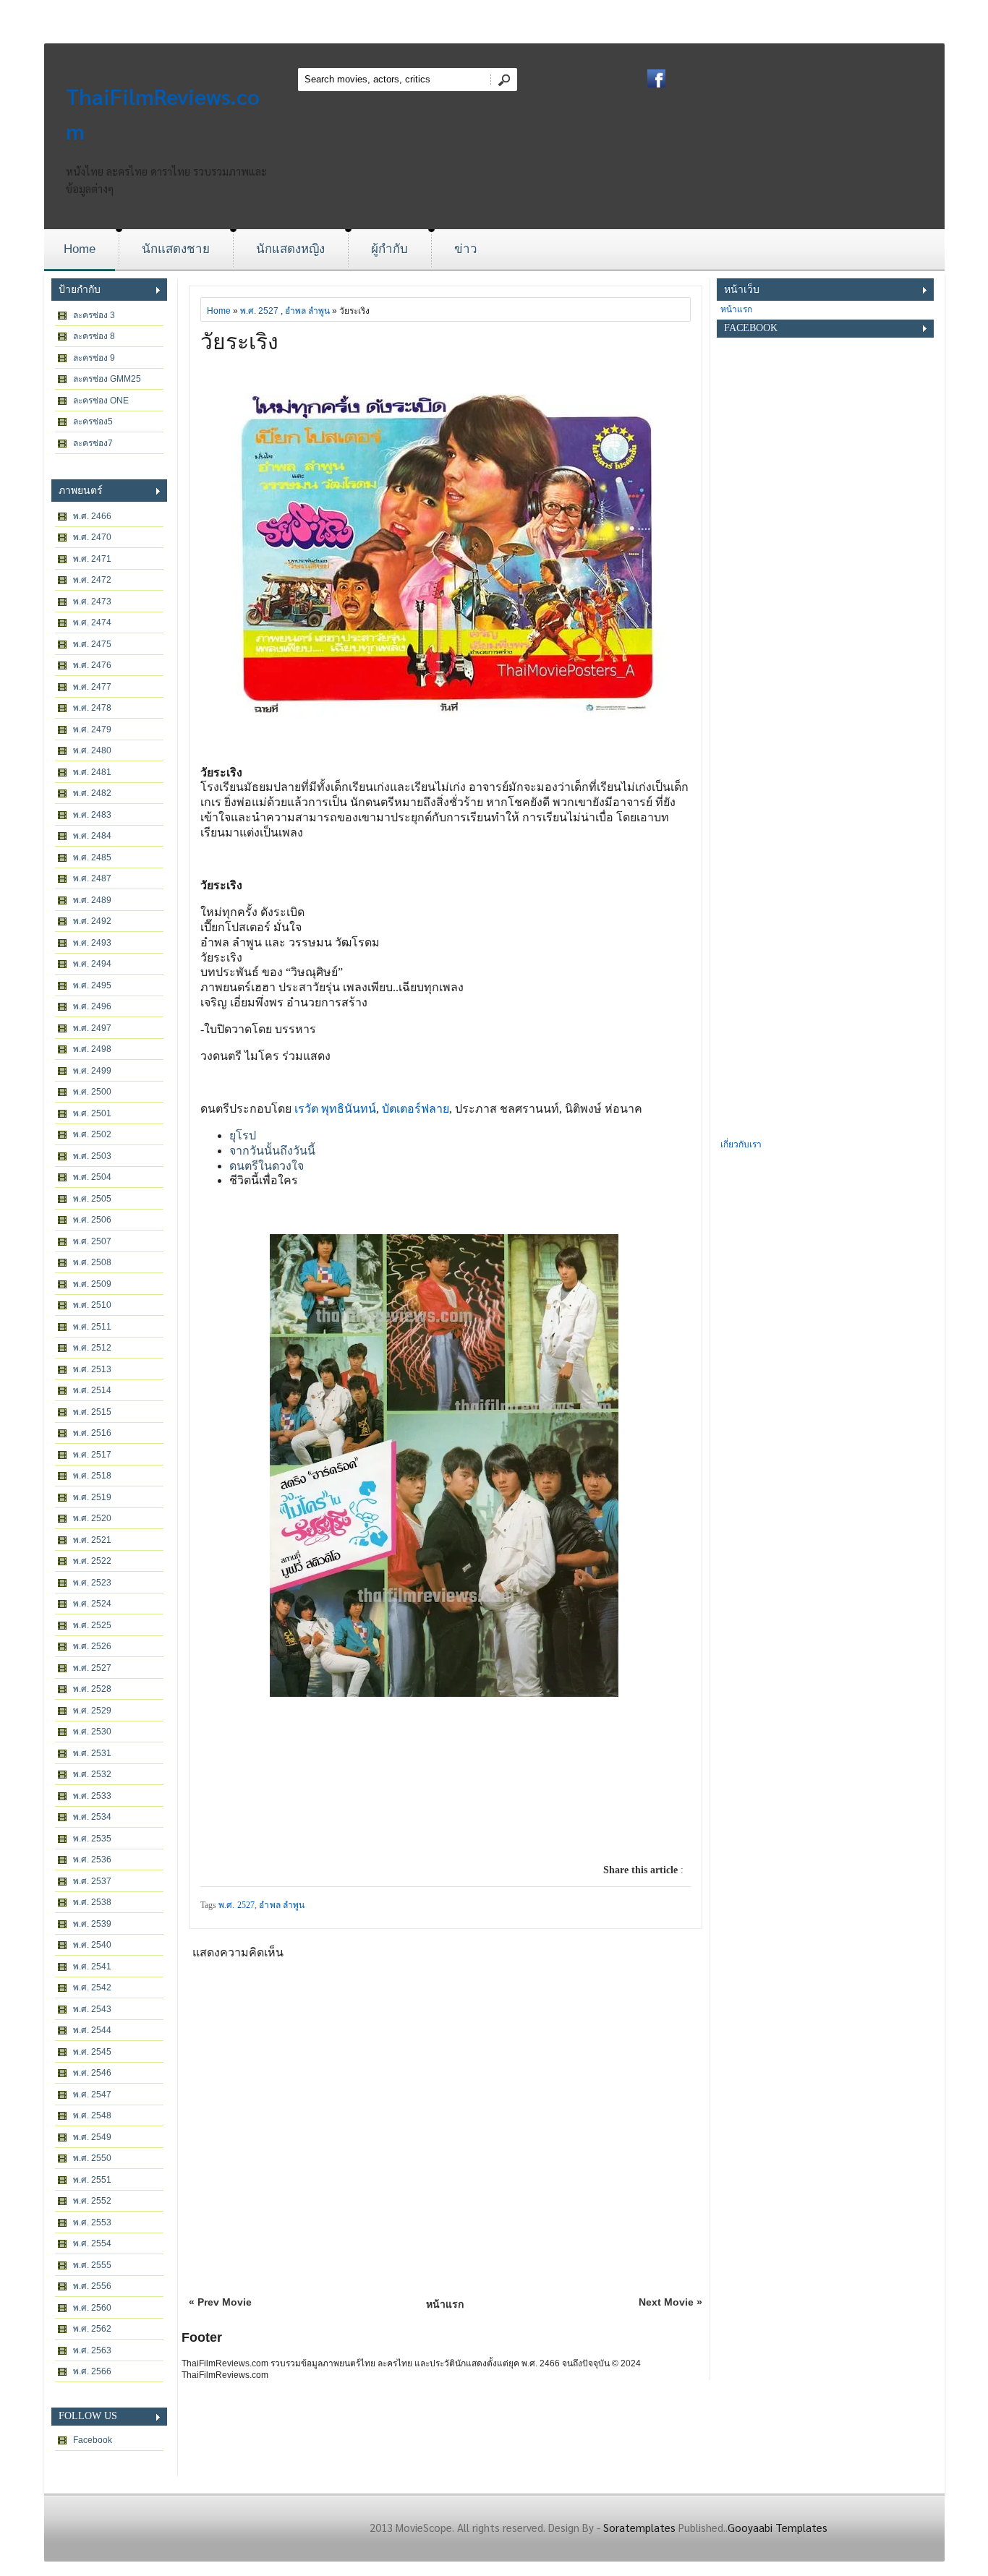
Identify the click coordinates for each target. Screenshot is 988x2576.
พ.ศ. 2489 (92, 900)
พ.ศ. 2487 (92, 878)
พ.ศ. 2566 (92, 2371)
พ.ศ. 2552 (92, 2201)
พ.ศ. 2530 (92, 1732)
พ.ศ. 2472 (92, 580)
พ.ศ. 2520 (92, 1518)
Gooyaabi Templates (778, 2527)
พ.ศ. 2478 (92, 708)
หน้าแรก (445, 2304)
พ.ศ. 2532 (92, 1774)
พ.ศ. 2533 (92, 1796)
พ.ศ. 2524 (92, 1604)
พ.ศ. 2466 (92, 516)
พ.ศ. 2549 (92, 2137)
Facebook (93, 2440)
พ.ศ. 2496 (92, 1006)
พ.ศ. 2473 (92, 602)
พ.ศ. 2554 (92, 2243)
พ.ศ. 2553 (92, 2222)
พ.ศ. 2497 (92, 1028)
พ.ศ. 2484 (92, 836)
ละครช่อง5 (93, 422)
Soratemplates (639, 2527)
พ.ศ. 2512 (92, 1348)
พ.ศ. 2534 (92, 1817)
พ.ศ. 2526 (92, 1646)
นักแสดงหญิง (290, 249)
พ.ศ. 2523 (92, 1583)
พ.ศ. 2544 (92, 2030)
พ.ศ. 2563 (92, 2350)
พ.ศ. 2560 (92, 2308)
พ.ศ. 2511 (92, 1327)
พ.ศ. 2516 (92, 1433)
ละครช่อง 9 (94, 358)
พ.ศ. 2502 (92, 1134)
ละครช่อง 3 (94, 315)
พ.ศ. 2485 (92, 857)
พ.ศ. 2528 (92, 1689)
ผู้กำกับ (389, 249)
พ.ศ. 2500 (92, 1092)
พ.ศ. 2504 (92, 1177)
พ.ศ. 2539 (92, 1924)
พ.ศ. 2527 (92, 1668)
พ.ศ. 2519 (92, 1497)
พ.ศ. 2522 (92, 1561)
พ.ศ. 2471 (92, 559)
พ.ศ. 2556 (92, 2286)
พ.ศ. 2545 (92, 2052)
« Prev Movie (220, 2302)
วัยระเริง (239, 342)
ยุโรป (243, 1135)
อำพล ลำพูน (307, 311)
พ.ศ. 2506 (92, 1220)
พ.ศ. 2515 (92, 1412)
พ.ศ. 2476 (92, 665)
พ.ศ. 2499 (92, 1071)
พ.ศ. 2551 (92, 2180)
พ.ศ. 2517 (92, 1455)
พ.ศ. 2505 (92, 1199)
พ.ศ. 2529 (92, 1711)
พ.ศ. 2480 (92, 750)
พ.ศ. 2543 (92, 2009)
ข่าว (466, 249)
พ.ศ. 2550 (92, 2158)
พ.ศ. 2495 (92, 985)
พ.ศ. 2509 (92, 1284)
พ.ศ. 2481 (92, 772)
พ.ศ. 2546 (92, 2073)
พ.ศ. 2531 (92, 1753)
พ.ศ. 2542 (92, 1987)
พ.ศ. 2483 (92, 815)
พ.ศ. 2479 (92, 729)
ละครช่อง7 (93, 443)
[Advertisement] (825, 919)
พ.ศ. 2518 (92, 1476)
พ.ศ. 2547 (92, 2094)
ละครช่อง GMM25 (107, 379)
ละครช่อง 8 (94, 336)
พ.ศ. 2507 (92, 1241)
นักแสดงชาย (176, 249)
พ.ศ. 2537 (92, 1881)
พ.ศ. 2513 (92, 1369)
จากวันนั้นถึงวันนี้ (272, 1151)
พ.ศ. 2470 (92, 537)
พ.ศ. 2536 (92, 1860)
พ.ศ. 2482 (92, 793)
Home (80, 249)
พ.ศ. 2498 (92, 1049)
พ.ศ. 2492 (92, 921)
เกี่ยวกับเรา (741, 1144)
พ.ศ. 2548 (92, 2115)
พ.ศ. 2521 (92, 1540)
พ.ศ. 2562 (92, 2329)
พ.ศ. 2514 (92, 1390)
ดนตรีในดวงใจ (267, 1166)
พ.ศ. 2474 (92, 622)
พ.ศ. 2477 (92, 687)
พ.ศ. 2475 (92, 644)
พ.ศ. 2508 (92, 1262)
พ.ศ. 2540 (92, 1945)
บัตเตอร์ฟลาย (416, 1109)
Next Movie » (670, 2302)
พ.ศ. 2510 (92, 1305)
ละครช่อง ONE (101, 401)
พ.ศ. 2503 (92, 1156)
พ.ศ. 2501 (92, 1113)
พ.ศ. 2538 (92, 1902)
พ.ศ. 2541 (92, 1967)
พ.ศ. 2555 (92, 2265)
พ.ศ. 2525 (92, 1625)
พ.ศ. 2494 (92, 964)
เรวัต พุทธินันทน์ (335, 1109)
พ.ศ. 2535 (92, 1839)
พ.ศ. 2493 (92, 943)
